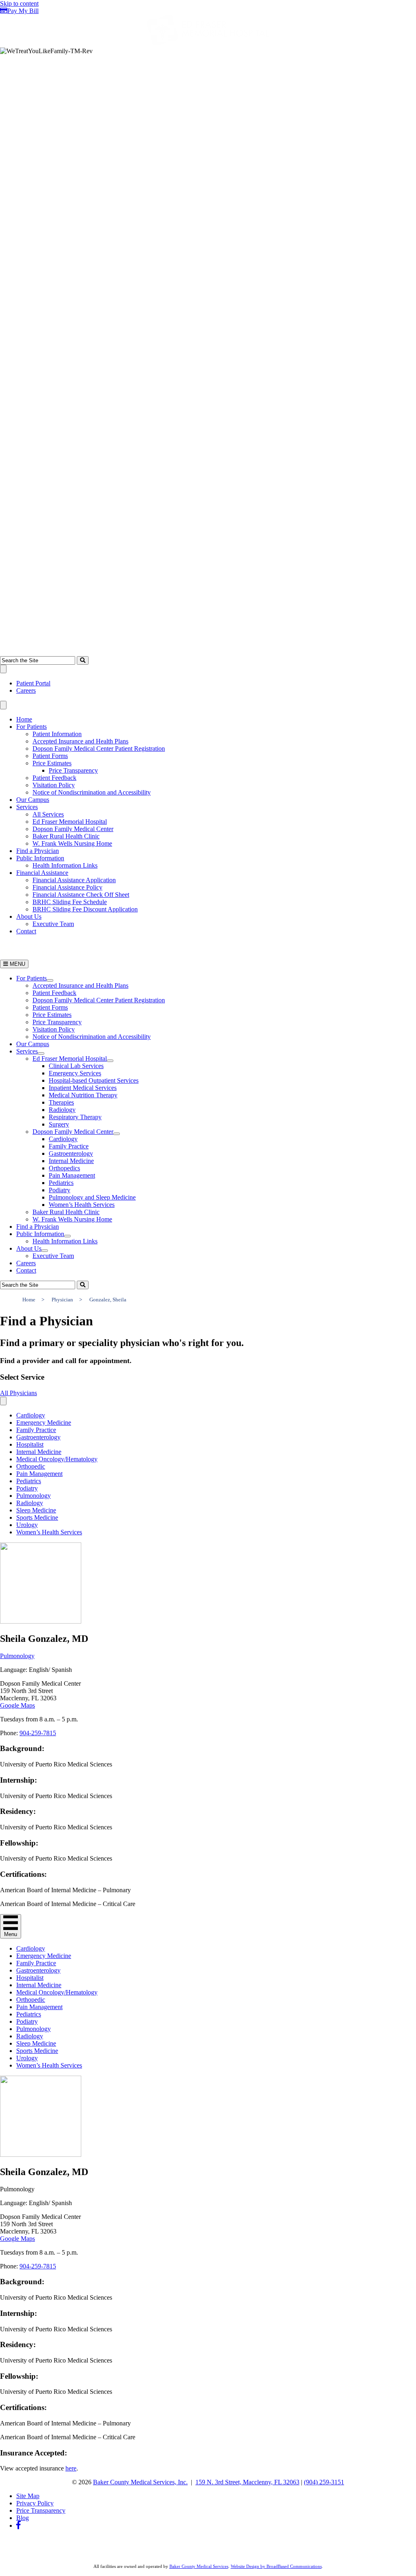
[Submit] (83, 660)
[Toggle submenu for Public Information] (67, 1236)
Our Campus (33, 800)
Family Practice (36, 1430)
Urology (27, 1525)
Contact (26, 931)
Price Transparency (73, 770)
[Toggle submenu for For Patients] (50, 980)
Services (27, 807)
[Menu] (3, 669)
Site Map (28, 2496)
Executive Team (53, 924)
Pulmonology (34, 1496)
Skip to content (19, 3)
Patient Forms (50, 756)
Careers (26, 690)
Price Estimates (52, 763)
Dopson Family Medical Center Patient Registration (99, 748)
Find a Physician (38, 851)
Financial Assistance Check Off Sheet (81, 895)
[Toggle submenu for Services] (41, 1053)
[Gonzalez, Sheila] (41, 1621)
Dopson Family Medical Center (73, 829)
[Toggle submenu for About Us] (45, 1251)
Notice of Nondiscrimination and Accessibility (92, 792)
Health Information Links (65, 865)
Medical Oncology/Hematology (57, 1459)
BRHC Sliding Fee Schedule (70, 902)
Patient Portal (33, 683)
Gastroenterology (38, 1437)
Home (24, 719)
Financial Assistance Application (74, 880)
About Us (29, 916)
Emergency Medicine (44, 1423)
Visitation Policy (54, 785)
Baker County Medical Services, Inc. (140, 2482)
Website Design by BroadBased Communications (276, 2566)
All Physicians (18, 1393)
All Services (48, 814)
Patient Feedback (54, 778)
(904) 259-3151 (324, 2482)
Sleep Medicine (36, 1510)
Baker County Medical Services (199, 2566)
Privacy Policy (35, 2503)
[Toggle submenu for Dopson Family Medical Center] (117, 1134)
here (71, 2468)
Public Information (40, 858)
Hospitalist (30, 1444)
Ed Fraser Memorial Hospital (70, 822)
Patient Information (57, 734)
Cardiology (31, 1415)
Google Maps (17, 1705)
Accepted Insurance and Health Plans (80, 741)
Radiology (30, 1503)
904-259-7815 (38, 1733)
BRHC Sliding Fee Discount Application (85, 909)
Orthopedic (31, 1466)
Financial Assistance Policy (67, 887)
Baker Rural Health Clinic (66, 836)
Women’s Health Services (49, 1532)
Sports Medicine (37, 1517)
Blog (23, 2518)
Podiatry (27, 1488)
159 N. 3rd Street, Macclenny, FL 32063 (247, 2482)
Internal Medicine (39, 1452)
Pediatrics (29, 1481)
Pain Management (39, 1474)
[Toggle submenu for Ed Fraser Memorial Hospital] (110, 1061)
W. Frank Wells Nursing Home (72, 843)
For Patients (31, 727)
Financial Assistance (42, 873)
